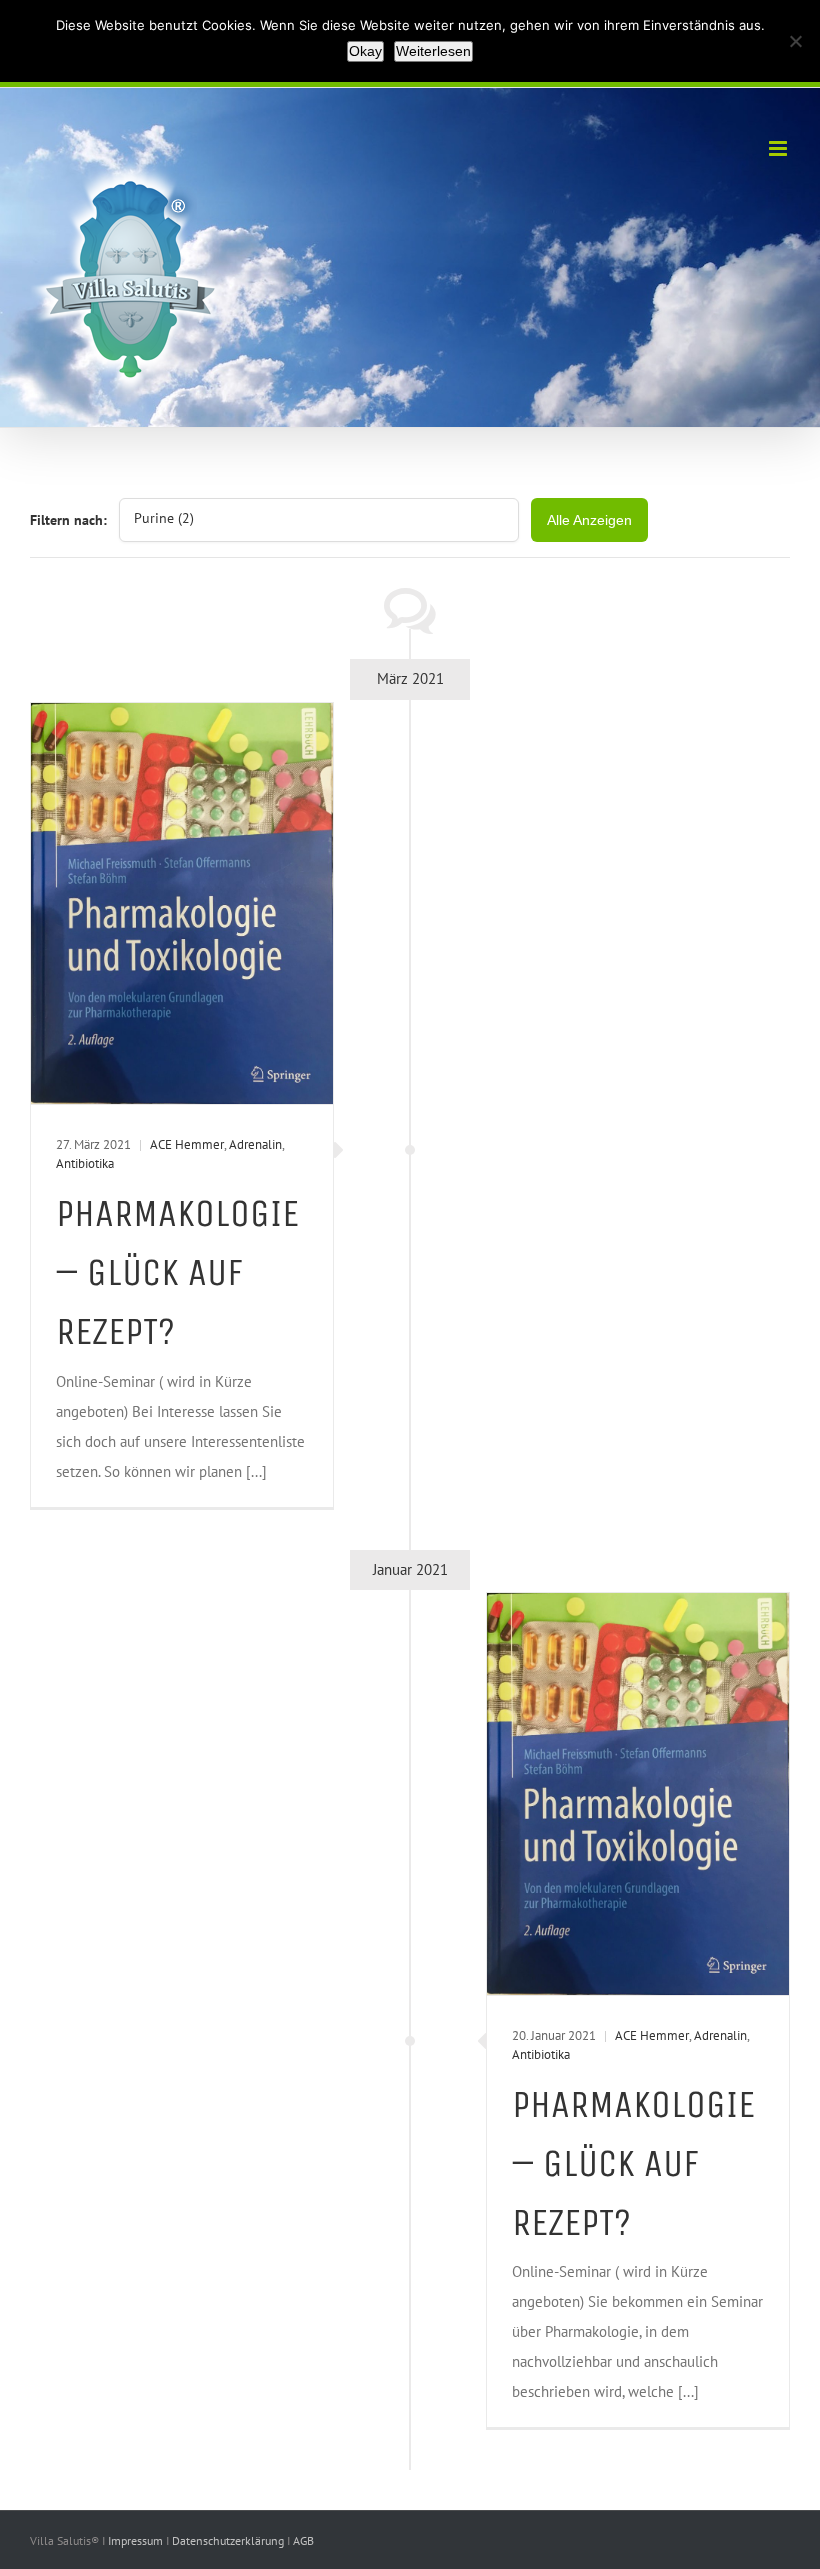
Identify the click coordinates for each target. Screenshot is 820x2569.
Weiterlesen (433, 51)
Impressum (137, 2540)
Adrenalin (255, 1144)
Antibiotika (85, 1163)
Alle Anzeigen (589, 520)
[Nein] (795, 41)
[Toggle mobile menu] (779, 148)
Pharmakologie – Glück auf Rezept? (177, 1272)
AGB (303, 2540)
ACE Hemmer (187, 1144)
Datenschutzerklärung (229, 2540)
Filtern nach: (68, 520)
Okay (365, 51)
